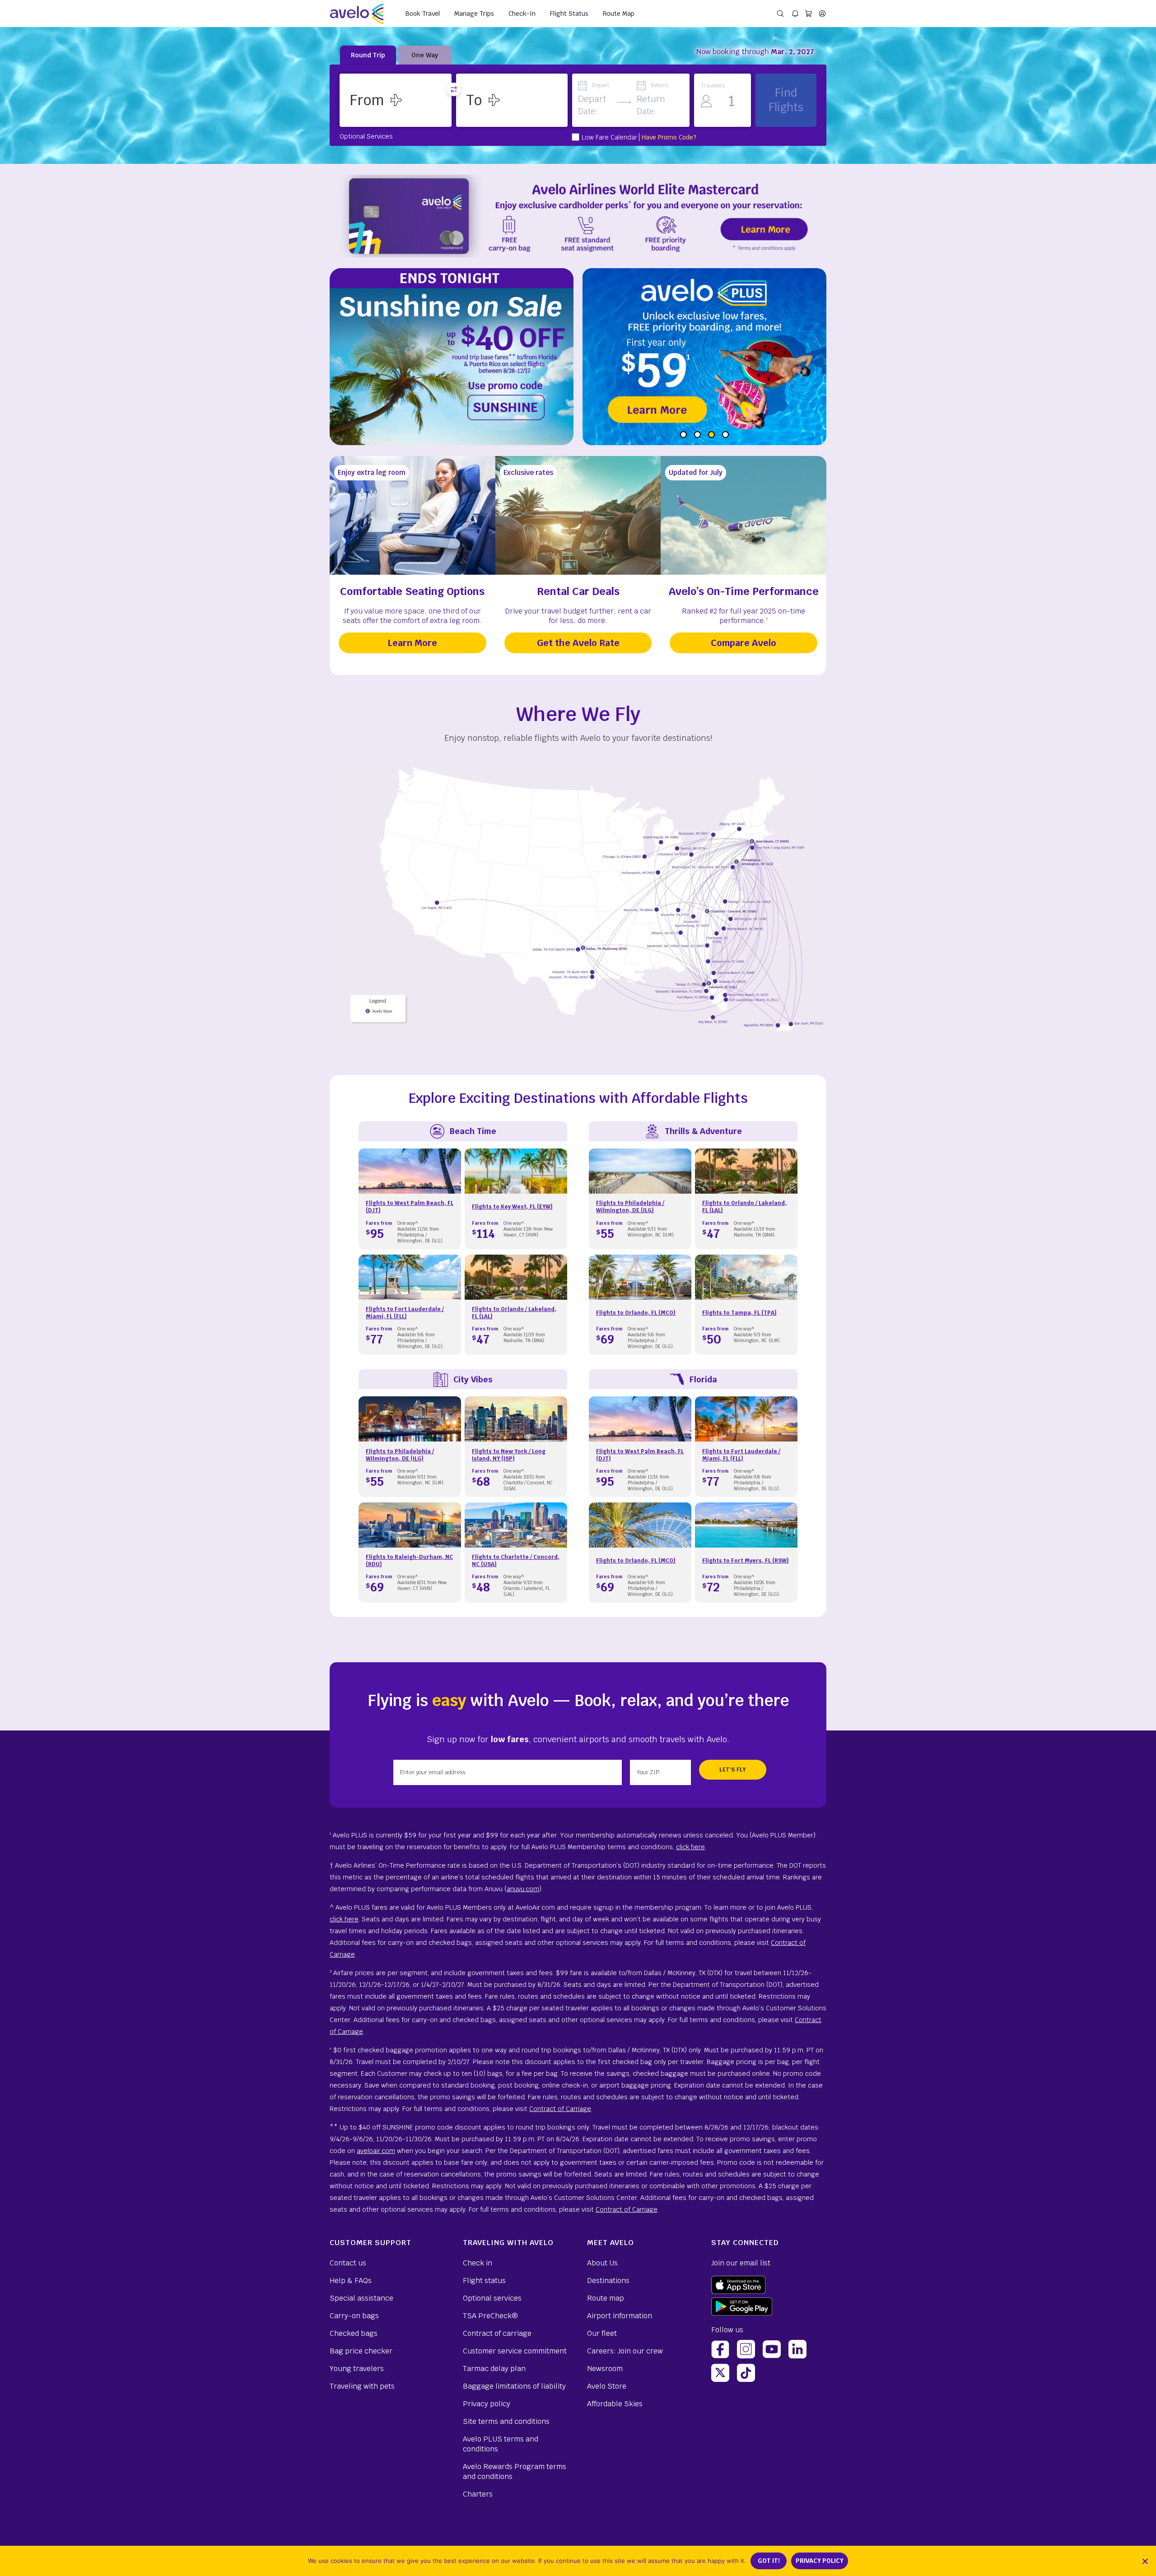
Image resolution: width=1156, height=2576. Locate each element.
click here (690, 1847)
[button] (396, 100)
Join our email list (741, 2263)
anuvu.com (523, 1889)
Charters (478, 2494)
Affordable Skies (615, 2404)
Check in (478, 2263)
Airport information (620, 2316)
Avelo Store (607, 2386)
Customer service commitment (515, 2351)
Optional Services (366, 136)
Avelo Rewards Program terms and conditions (515, 2471)
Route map (606, 2298)
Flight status (484, 2281)
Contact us (348, 2263)
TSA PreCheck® (490, 2316)
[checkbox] (576, 137)
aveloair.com (376, 2151)
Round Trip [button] (368, 55)
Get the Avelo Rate (578, 643)
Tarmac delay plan (494, 2369)
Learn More (412, 643)
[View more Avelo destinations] (578, 904)
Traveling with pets (362, 2386)
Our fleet (602, 2333)
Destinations (608, 2281)
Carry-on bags (354, 2316)
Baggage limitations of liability (514, 2386)
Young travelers (357, 2369)
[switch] (454, 89)
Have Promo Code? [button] (669, 137)
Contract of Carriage (560, 2109)
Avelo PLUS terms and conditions (501, 2444)
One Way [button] (425, 55)
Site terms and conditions (506, 2421)
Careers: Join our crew (625, 2351)
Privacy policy (487, 2404)
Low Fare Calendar (609, 137)
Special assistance (361, 2298)
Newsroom (605, 2369)
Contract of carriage (497, 2333)
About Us (602, 2263)
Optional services (492, 2298)
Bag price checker (361, 2351)
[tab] (683, 435)
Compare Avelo (743, 643)
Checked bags (354, 2333)
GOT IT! (769, 2561)
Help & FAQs (351, 2281)
